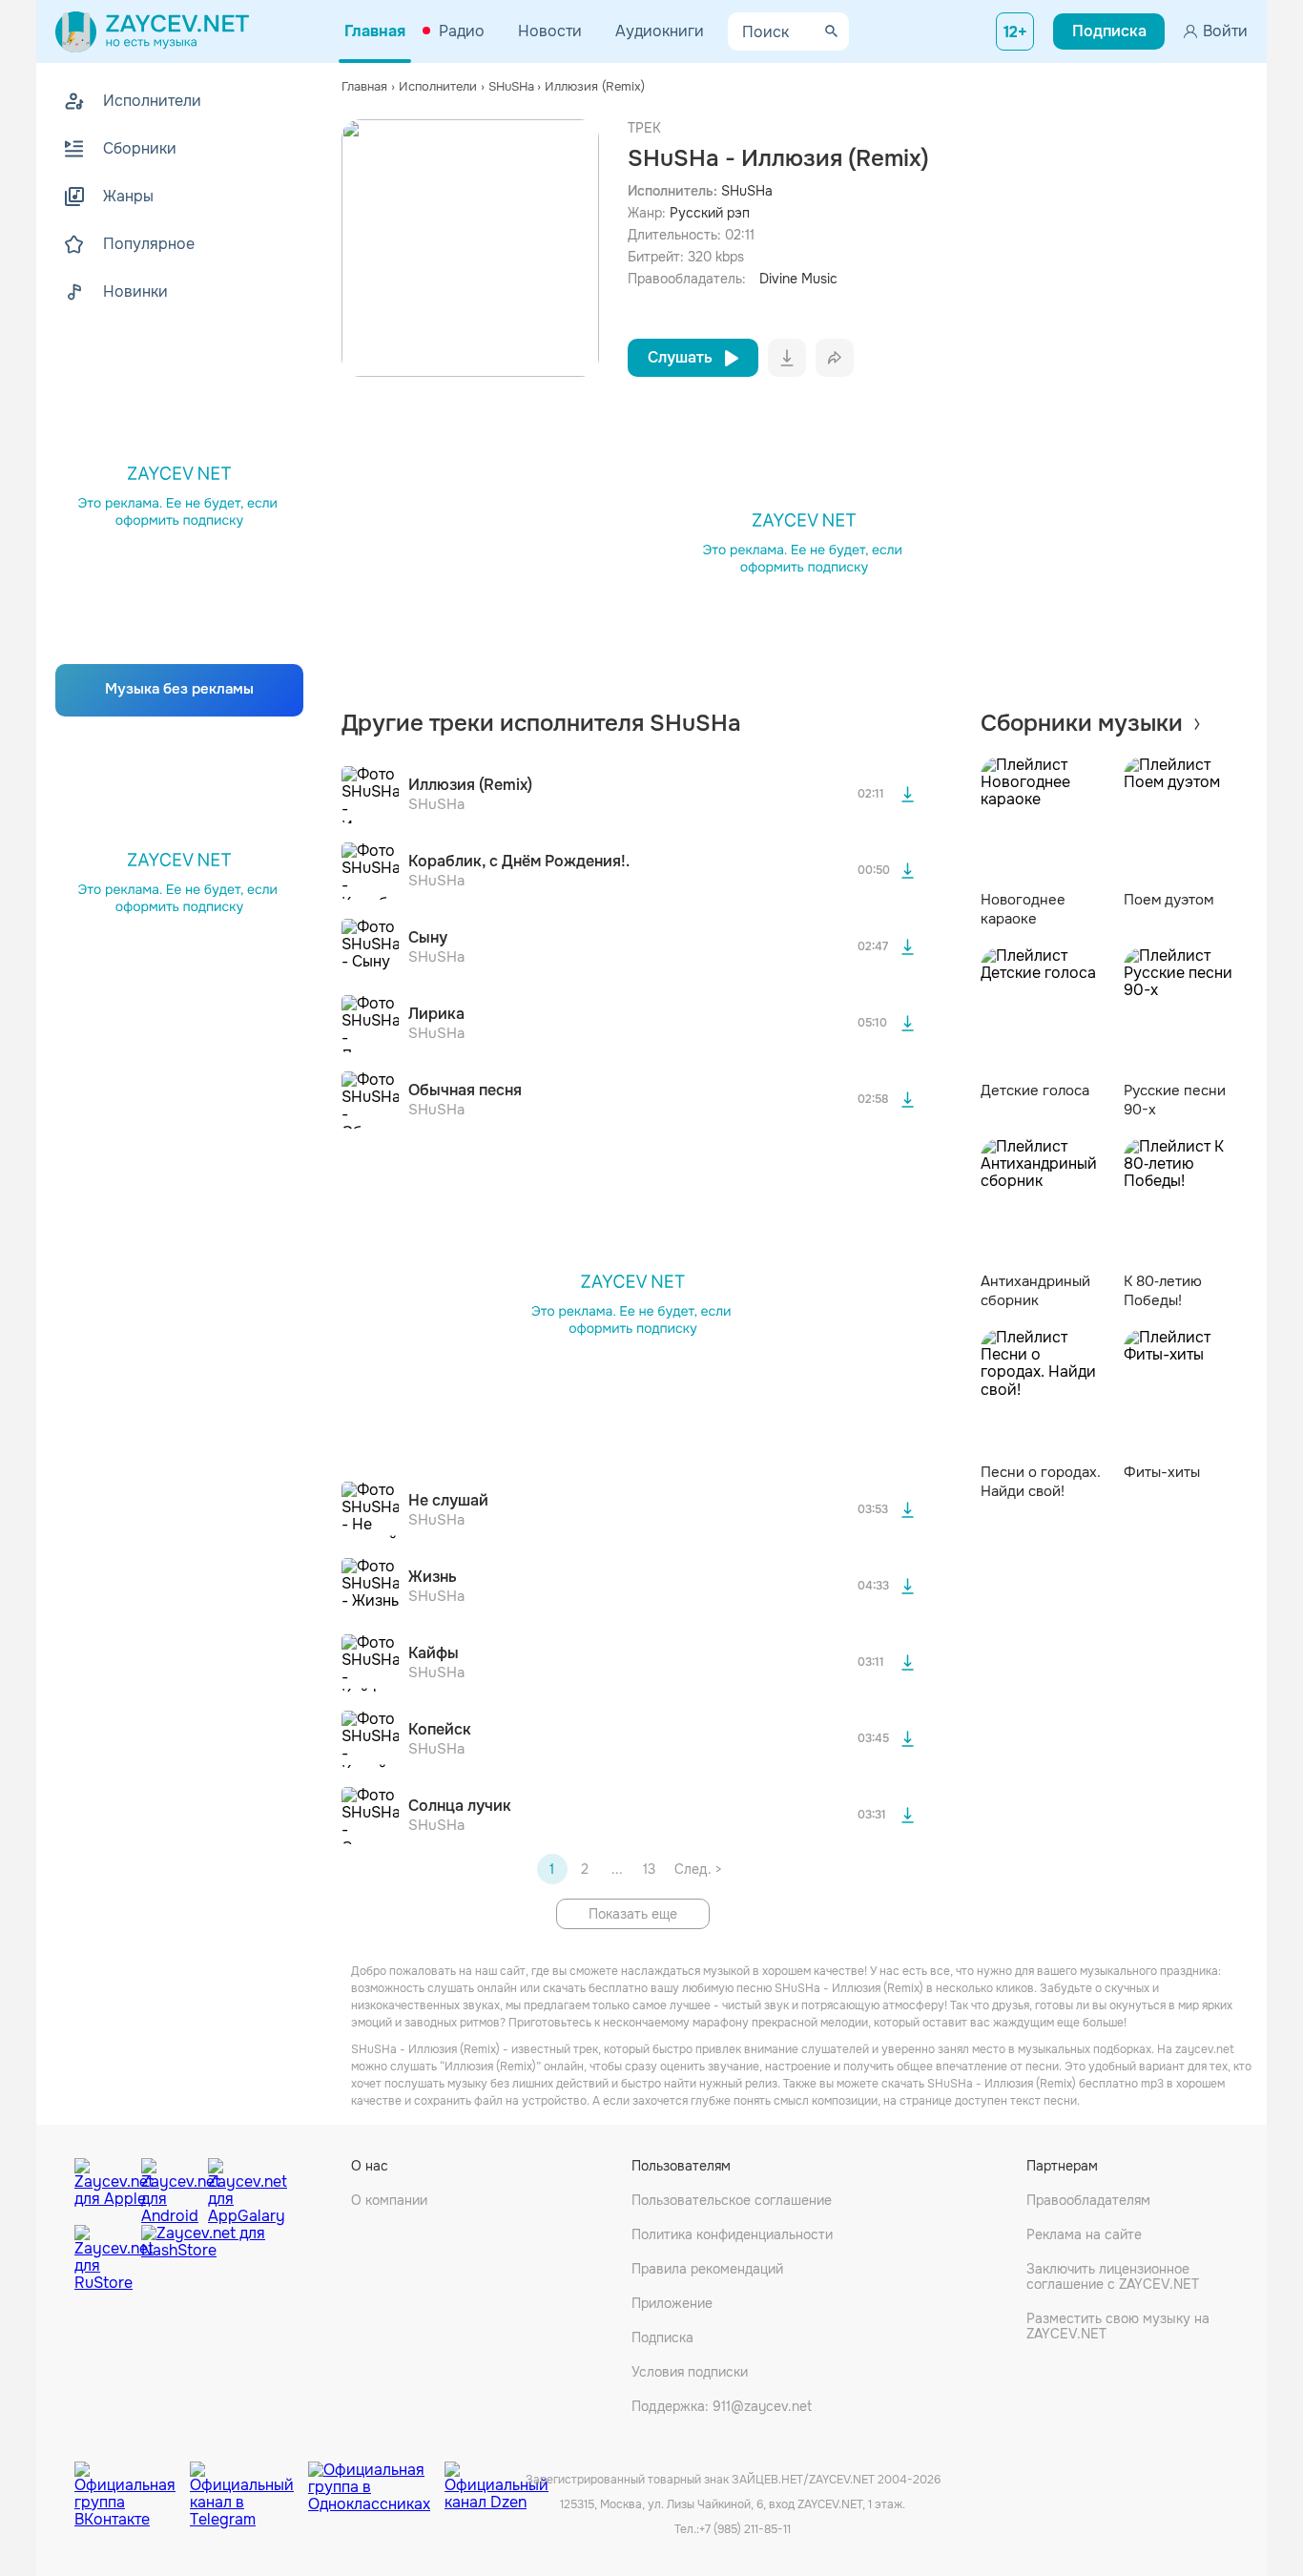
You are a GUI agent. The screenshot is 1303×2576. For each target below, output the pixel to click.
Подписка (662, 2337)
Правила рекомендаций (707, 2269)
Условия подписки (690, 2372)
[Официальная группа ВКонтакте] (132, 2481)
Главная (375, 31)
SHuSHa (747, 191)
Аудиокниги (660, 31)
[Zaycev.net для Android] (170, 2187)
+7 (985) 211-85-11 (745, 2529)
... (617, 1869)
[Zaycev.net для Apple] (103, 2187)
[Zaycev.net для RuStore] (103, 2259)
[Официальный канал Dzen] (496, 2481)
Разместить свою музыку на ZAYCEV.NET (1118, 2326)
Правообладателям (1088, 2200)
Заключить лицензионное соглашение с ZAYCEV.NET (1113, 2276)
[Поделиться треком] (835, 358)
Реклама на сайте (1084, 2234)
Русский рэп (710, 213)
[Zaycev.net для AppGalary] (237, 2187)
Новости (550, 31)
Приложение (672, 2303)
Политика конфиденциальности (732, 2234)
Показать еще (633, 1914)
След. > (698, 1869)
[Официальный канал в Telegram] (249, 2481)
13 (649, 1869)
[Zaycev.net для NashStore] (203, 2259)
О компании (389, 2200)
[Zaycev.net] (152, 31)
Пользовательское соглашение (732, 2200)
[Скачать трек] (908, 795)
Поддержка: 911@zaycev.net (722, 2406)
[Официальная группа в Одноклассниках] (376, 2481)
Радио (462, 31)
